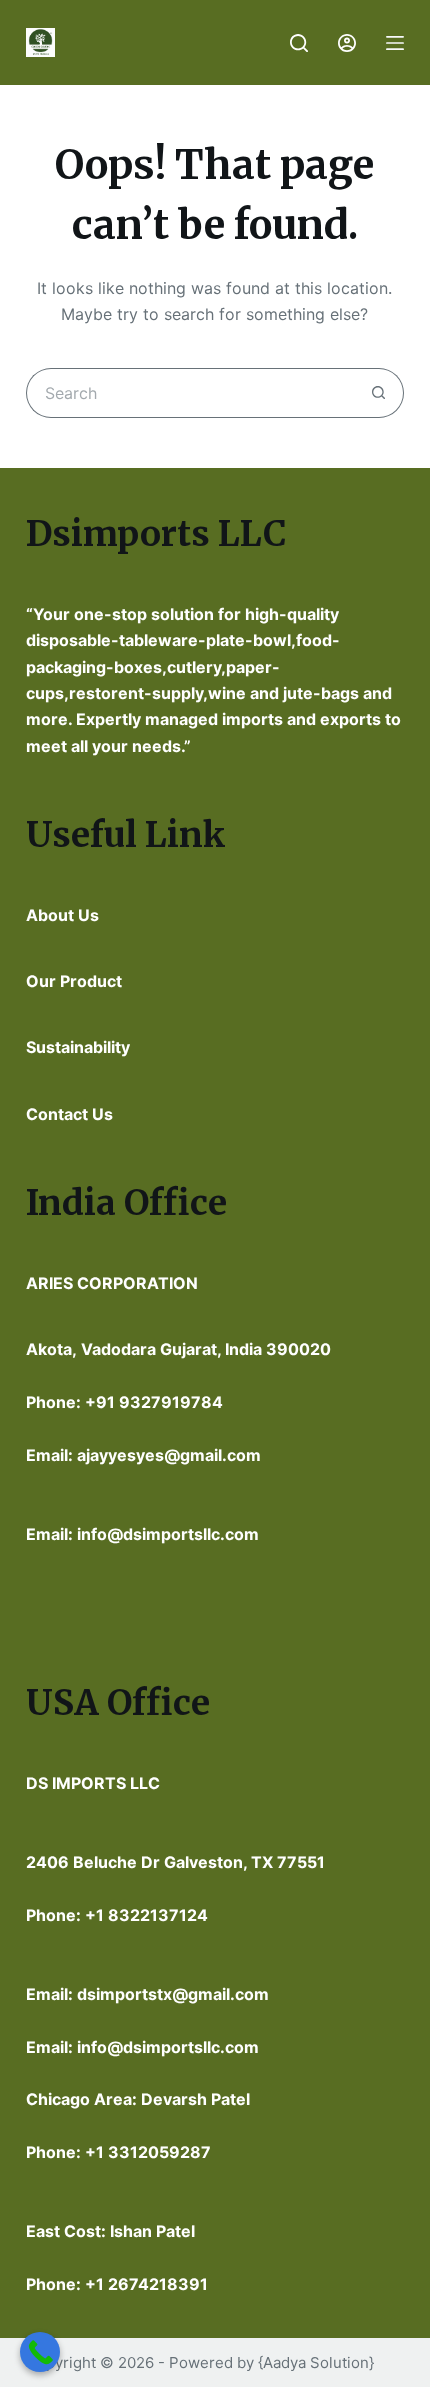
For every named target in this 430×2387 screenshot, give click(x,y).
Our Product (74, 981)
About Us (62, 915)
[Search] (299, 43)
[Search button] (379, 393)
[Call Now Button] (40, 2352)
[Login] (347, 43)
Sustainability (78, 1047)
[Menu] (395, 43)
